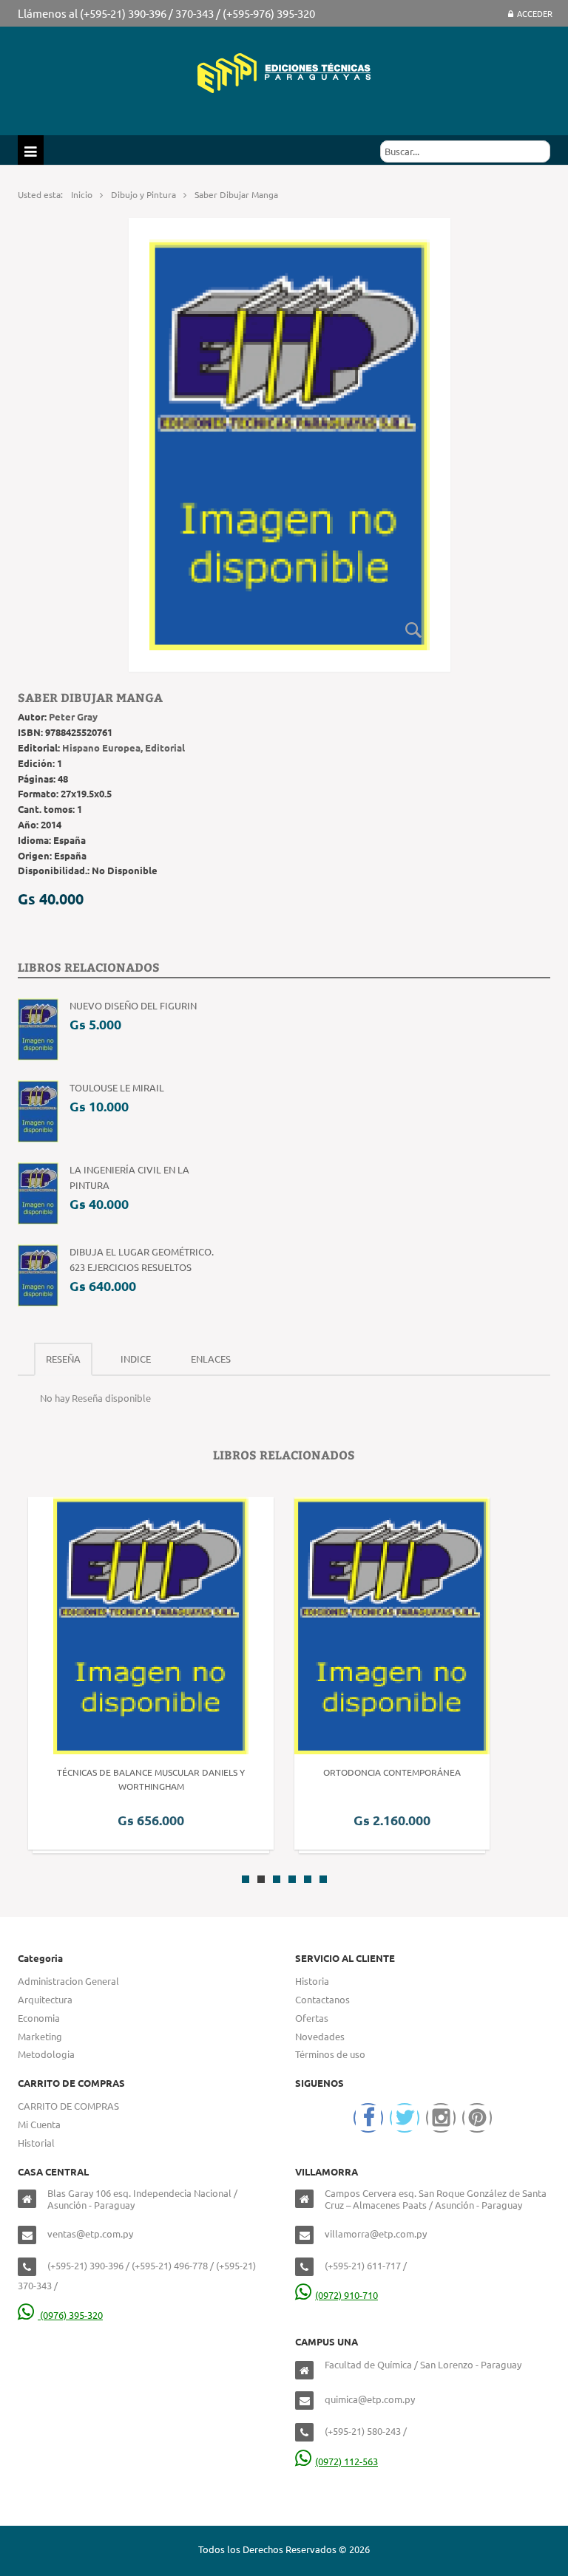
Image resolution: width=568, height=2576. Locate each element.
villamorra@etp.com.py (376, 2233)
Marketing (40, 2036)
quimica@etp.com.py (370, 2399)
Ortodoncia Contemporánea (392, 1772)
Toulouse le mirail (117, 1087)
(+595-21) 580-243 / (366, 2431)
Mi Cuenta (39, 2124)
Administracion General (68, 1981)
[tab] (63, 1359)
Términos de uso (330, 2054)
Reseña (63, 1359)
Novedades (320, 2036)
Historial (36, 2143)
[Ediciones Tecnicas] (284, 71)
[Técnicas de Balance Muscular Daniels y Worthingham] (151, 1625)
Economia (39, 2018)
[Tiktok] (477, 2118)
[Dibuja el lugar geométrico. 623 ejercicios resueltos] (38, 1274)
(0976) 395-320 (70, 2315)
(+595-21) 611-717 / (366, 2265)
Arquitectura (45, 1999)
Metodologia (46, 2054)
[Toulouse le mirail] (38, 1110)
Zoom (413, 630)
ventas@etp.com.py (90, 2233)
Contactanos (322, 1999)
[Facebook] (368, 2118)
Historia (312, 1981)
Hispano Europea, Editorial (124, 747)
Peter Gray (73, 716)
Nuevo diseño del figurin (133, 1005)
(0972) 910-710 (346, 2295)
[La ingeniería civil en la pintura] (38, 1192)
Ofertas (312, 2018)
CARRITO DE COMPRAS (68, 2106)
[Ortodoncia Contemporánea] (392, 1625)
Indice (136, 1359)
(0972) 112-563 (346, 2461)
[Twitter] (405, 2118)
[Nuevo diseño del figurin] (38, 1028)
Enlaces (211, 1359)
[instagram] (441, 2118)
